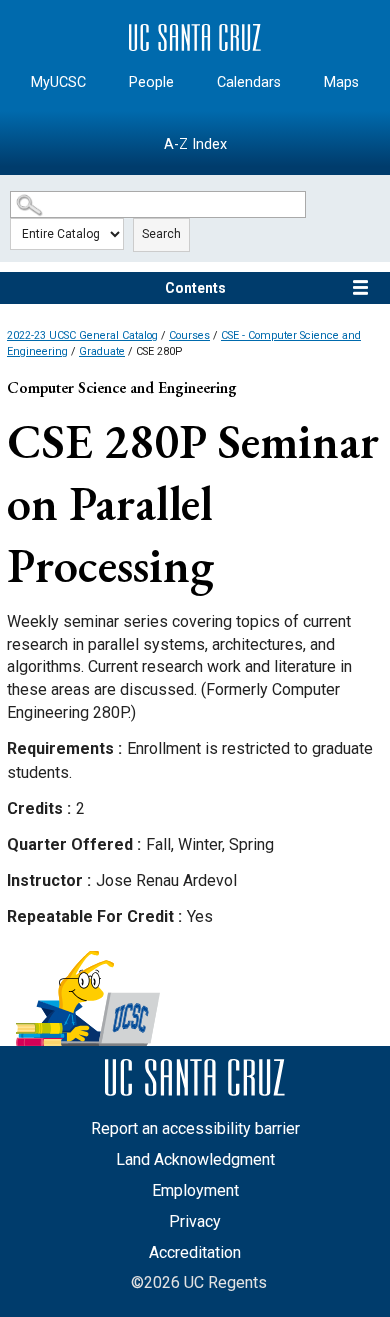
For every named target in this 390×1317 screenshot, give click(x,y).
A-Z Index (195, 144)
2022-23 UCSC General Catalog (82, 335)
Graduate (102, 351)
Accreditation (195, 1252)
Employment (195, 1190)
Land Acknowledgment (195, 1159)
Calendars (249, 82)
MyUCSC (58, 82)
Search (161, 234)
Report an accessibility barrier (195, 1128)
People (151, 82)
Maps (341, 82)
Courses (189, 335)
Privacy (195, 1221)
